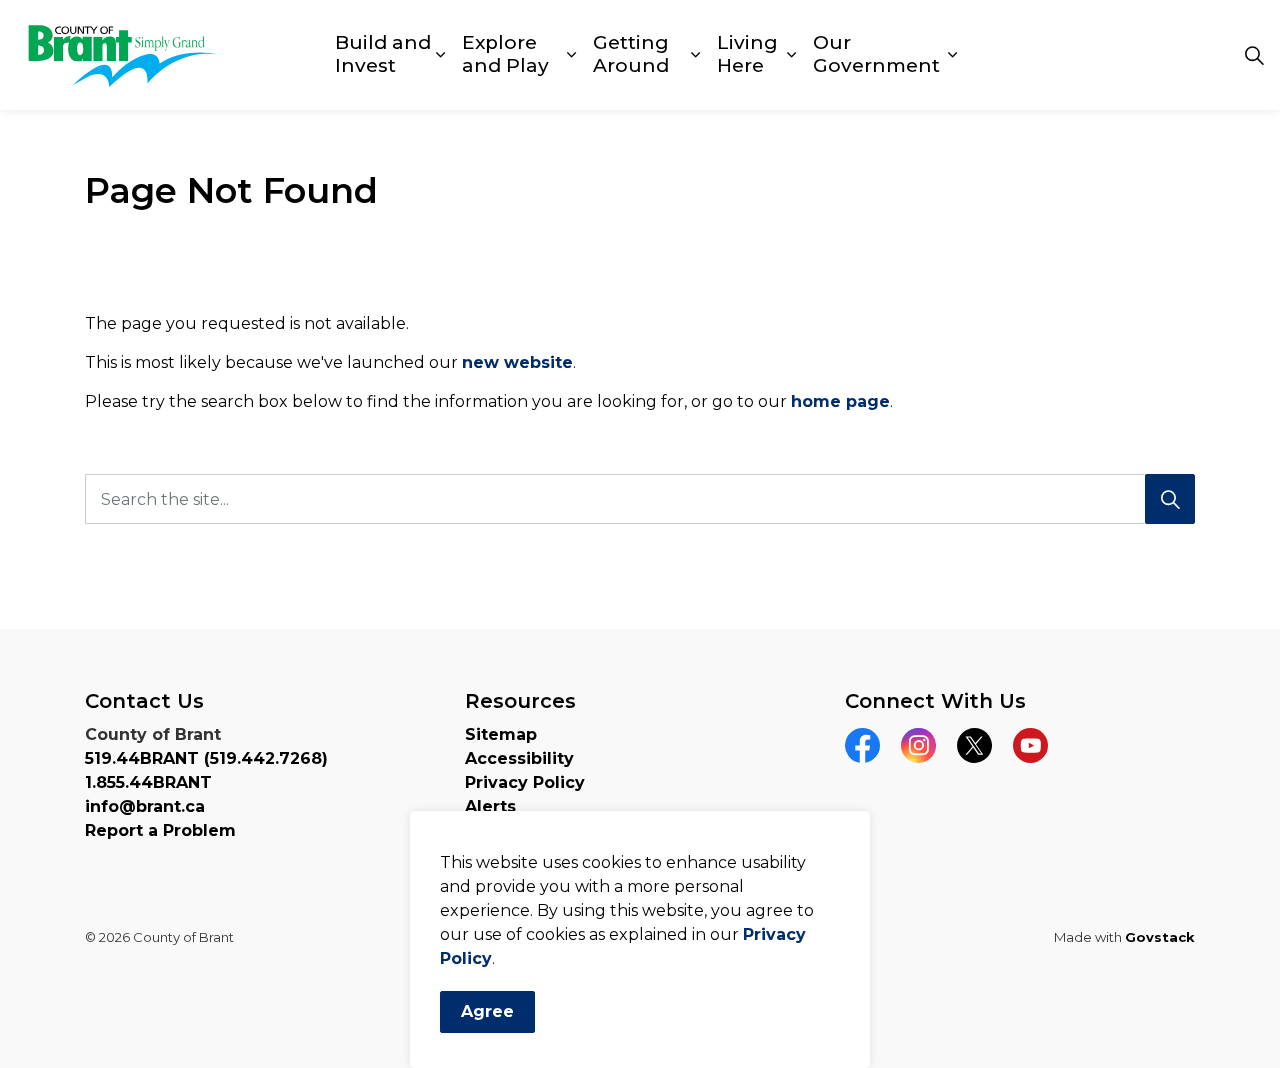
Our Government (876, 54)
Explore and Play (505, 54)
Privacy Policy (525, 782)
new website (517, 362)
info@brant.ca (145, 806)
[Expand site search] (1254, 55)
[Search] (1170, 499)
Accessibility (519, 758)
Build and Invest (383, 54)
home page (840, 401)
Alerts (490, 806)
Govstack (1160, 937)
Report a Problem (160, 830)
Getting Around (631, 54)
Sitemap (501, 734)
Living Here (747, 54)
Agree (487, 1011)
